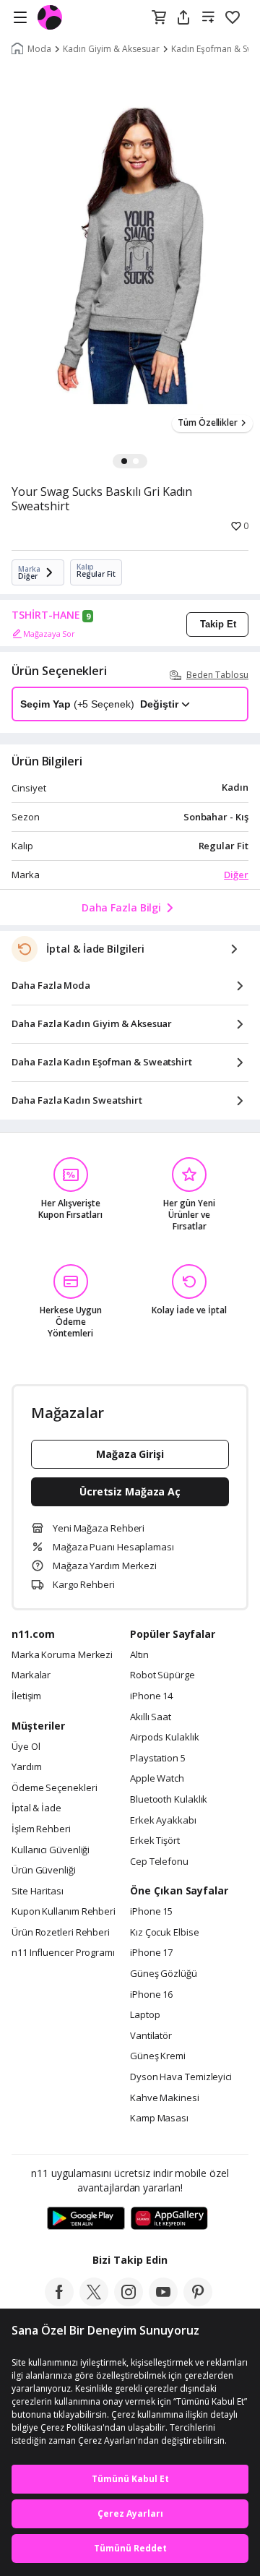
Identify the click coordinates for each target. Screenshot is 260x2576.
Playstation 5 (158, 1759)
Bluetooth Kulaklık (169, 1800)
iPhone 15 (151, 1912)
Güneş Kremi (158, 2056)
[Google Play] (86, 2219)
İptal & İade (36, 1808)
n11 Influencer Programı (63, 1953)
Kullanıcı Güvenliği (51, 1850)
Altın (139, 1655)
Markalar (31, 1675)
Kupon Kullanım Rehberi (64, 1912)
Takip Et (218, 624)
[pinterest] (198, 2302)
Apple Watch (157, 1779)
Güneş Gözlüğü (164, 1974)
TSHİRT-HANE (46, 615)
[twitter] (94, 2302)
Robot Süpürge (162, 1675)
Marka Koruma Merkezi (62, 1655)
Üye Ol (26, 1747)
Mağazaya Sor (49, 634)
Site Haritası (38, 1892)
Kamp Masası (159, 2118)
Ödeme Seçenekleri (54, 1788)
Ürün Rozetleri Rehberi (61, 1933)
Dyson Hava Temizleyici (181, 2077)
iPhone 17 (151, 1953)
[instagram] (129, 2302)
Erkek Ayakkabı (163, 1821)
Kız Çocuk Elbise (165, 1933)
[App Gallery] (169, 2219)
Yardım (26, 1767)
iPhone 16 (151, 1995)
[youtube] (163, 2302)
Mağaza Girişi (130, 1454)
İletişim (26, 1696)
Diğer (236, 875)
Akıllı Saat (151, 1717)
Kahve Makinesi (165, 2098)
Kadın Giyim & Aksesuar (111, 49)
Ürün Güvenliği (44, 1871)
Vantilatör (151, 2036)
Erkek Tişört (155, 1841)
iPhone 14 (151, 1696)
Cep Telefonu (159, 1862)
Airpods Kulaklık (165, 1738)
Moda (39, 49)
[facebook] (59, 2302)
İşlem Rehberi (41, 1829)
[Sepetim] (159, 18)
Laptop (145, 2015)
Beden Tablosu (217, 675)
